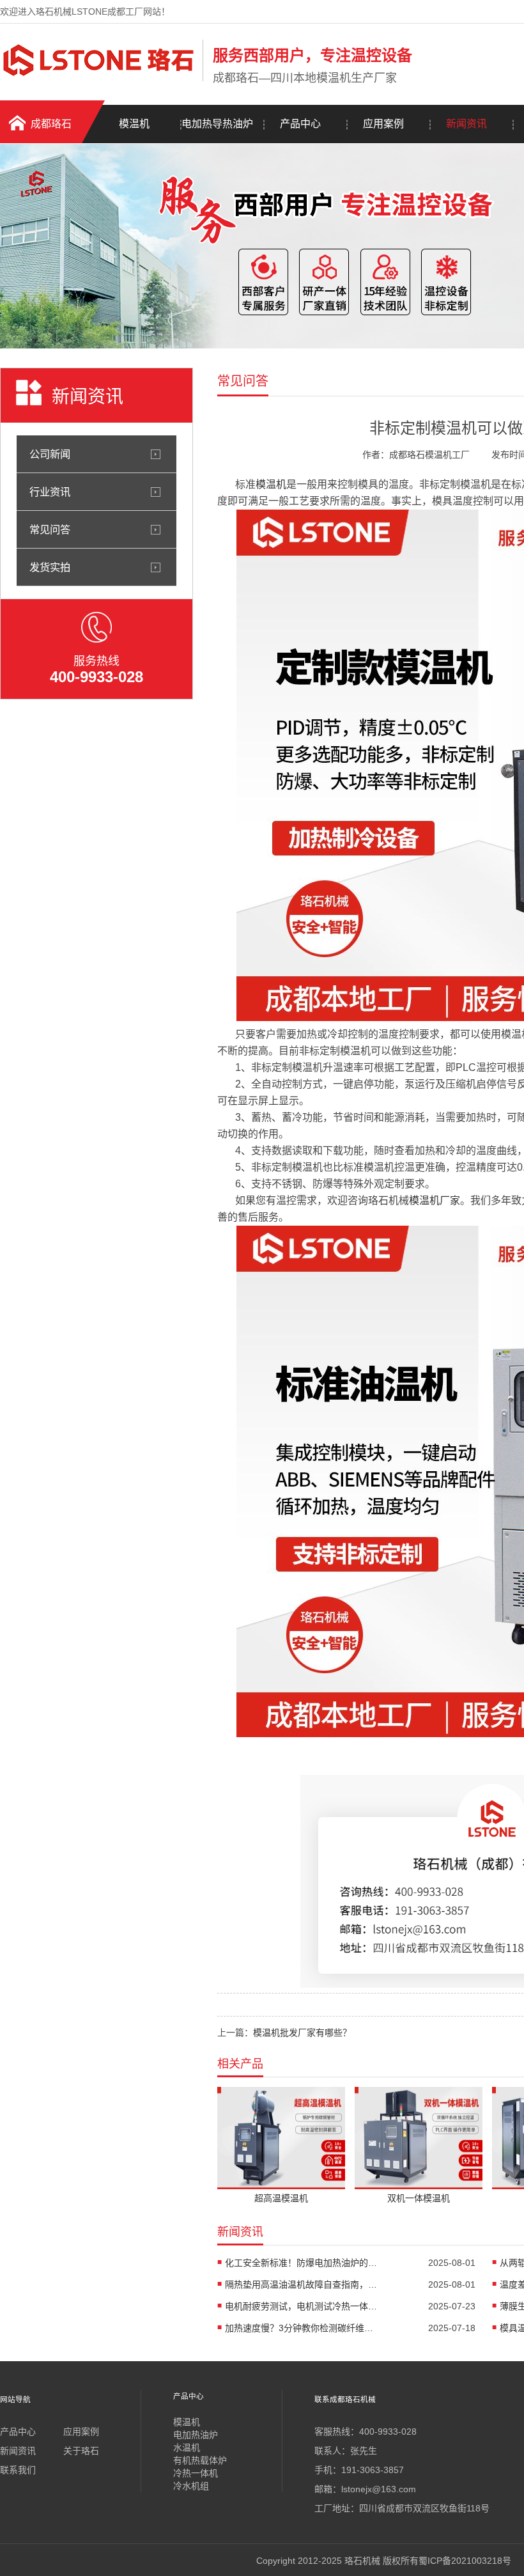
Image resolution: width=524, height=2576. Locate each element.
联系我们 (18, 2470)
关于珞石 (81, 2451)
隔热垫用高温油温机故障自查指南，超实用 (302, 2284)
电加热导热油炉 (217, 124)
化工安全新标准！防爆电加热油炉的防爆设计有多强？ (302, 2263)
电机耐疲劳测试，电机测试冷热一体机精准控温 (302, 2306)
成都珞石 (51, 124)
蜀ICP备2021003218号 (465, 2561)
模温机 (134, 124)
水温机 (187, 2447)
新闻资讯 (466, 124)
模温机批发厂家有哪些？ (302, 2033)
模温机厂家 (435, 1200)
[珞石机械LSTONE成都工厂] (98, 79)
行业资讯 (50, 492)
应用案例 (383, 124)
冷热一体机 (196, 2473)
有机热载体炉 (200, 2460)
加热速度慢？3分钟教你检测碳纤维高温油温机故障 (302, 2328)
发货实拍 (50, 567)
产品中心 (300, 124)
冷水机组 (191, 2486)
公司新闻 (50, 454)
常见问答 (50, 529)
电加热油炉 (196, 2435)
